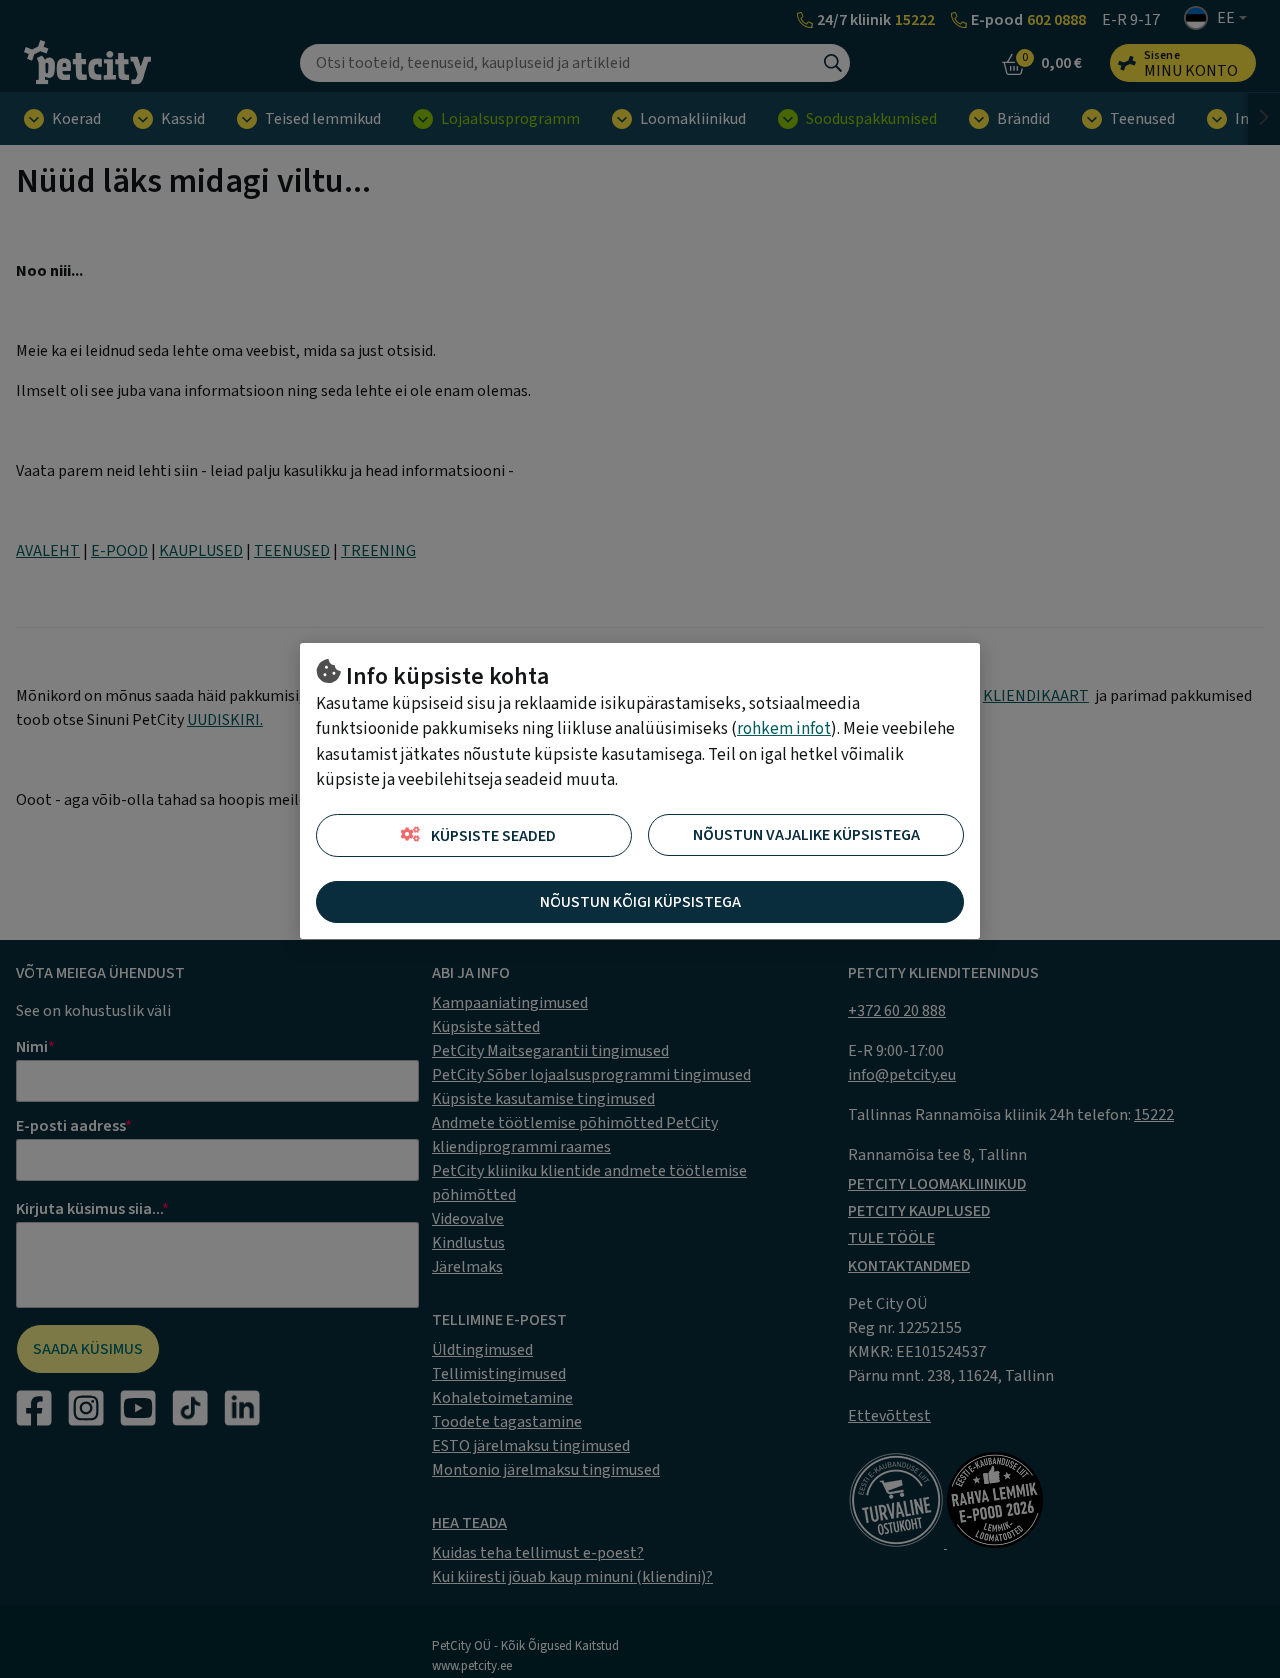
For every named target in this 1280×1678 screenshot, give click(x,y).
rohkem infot (784, 729)
